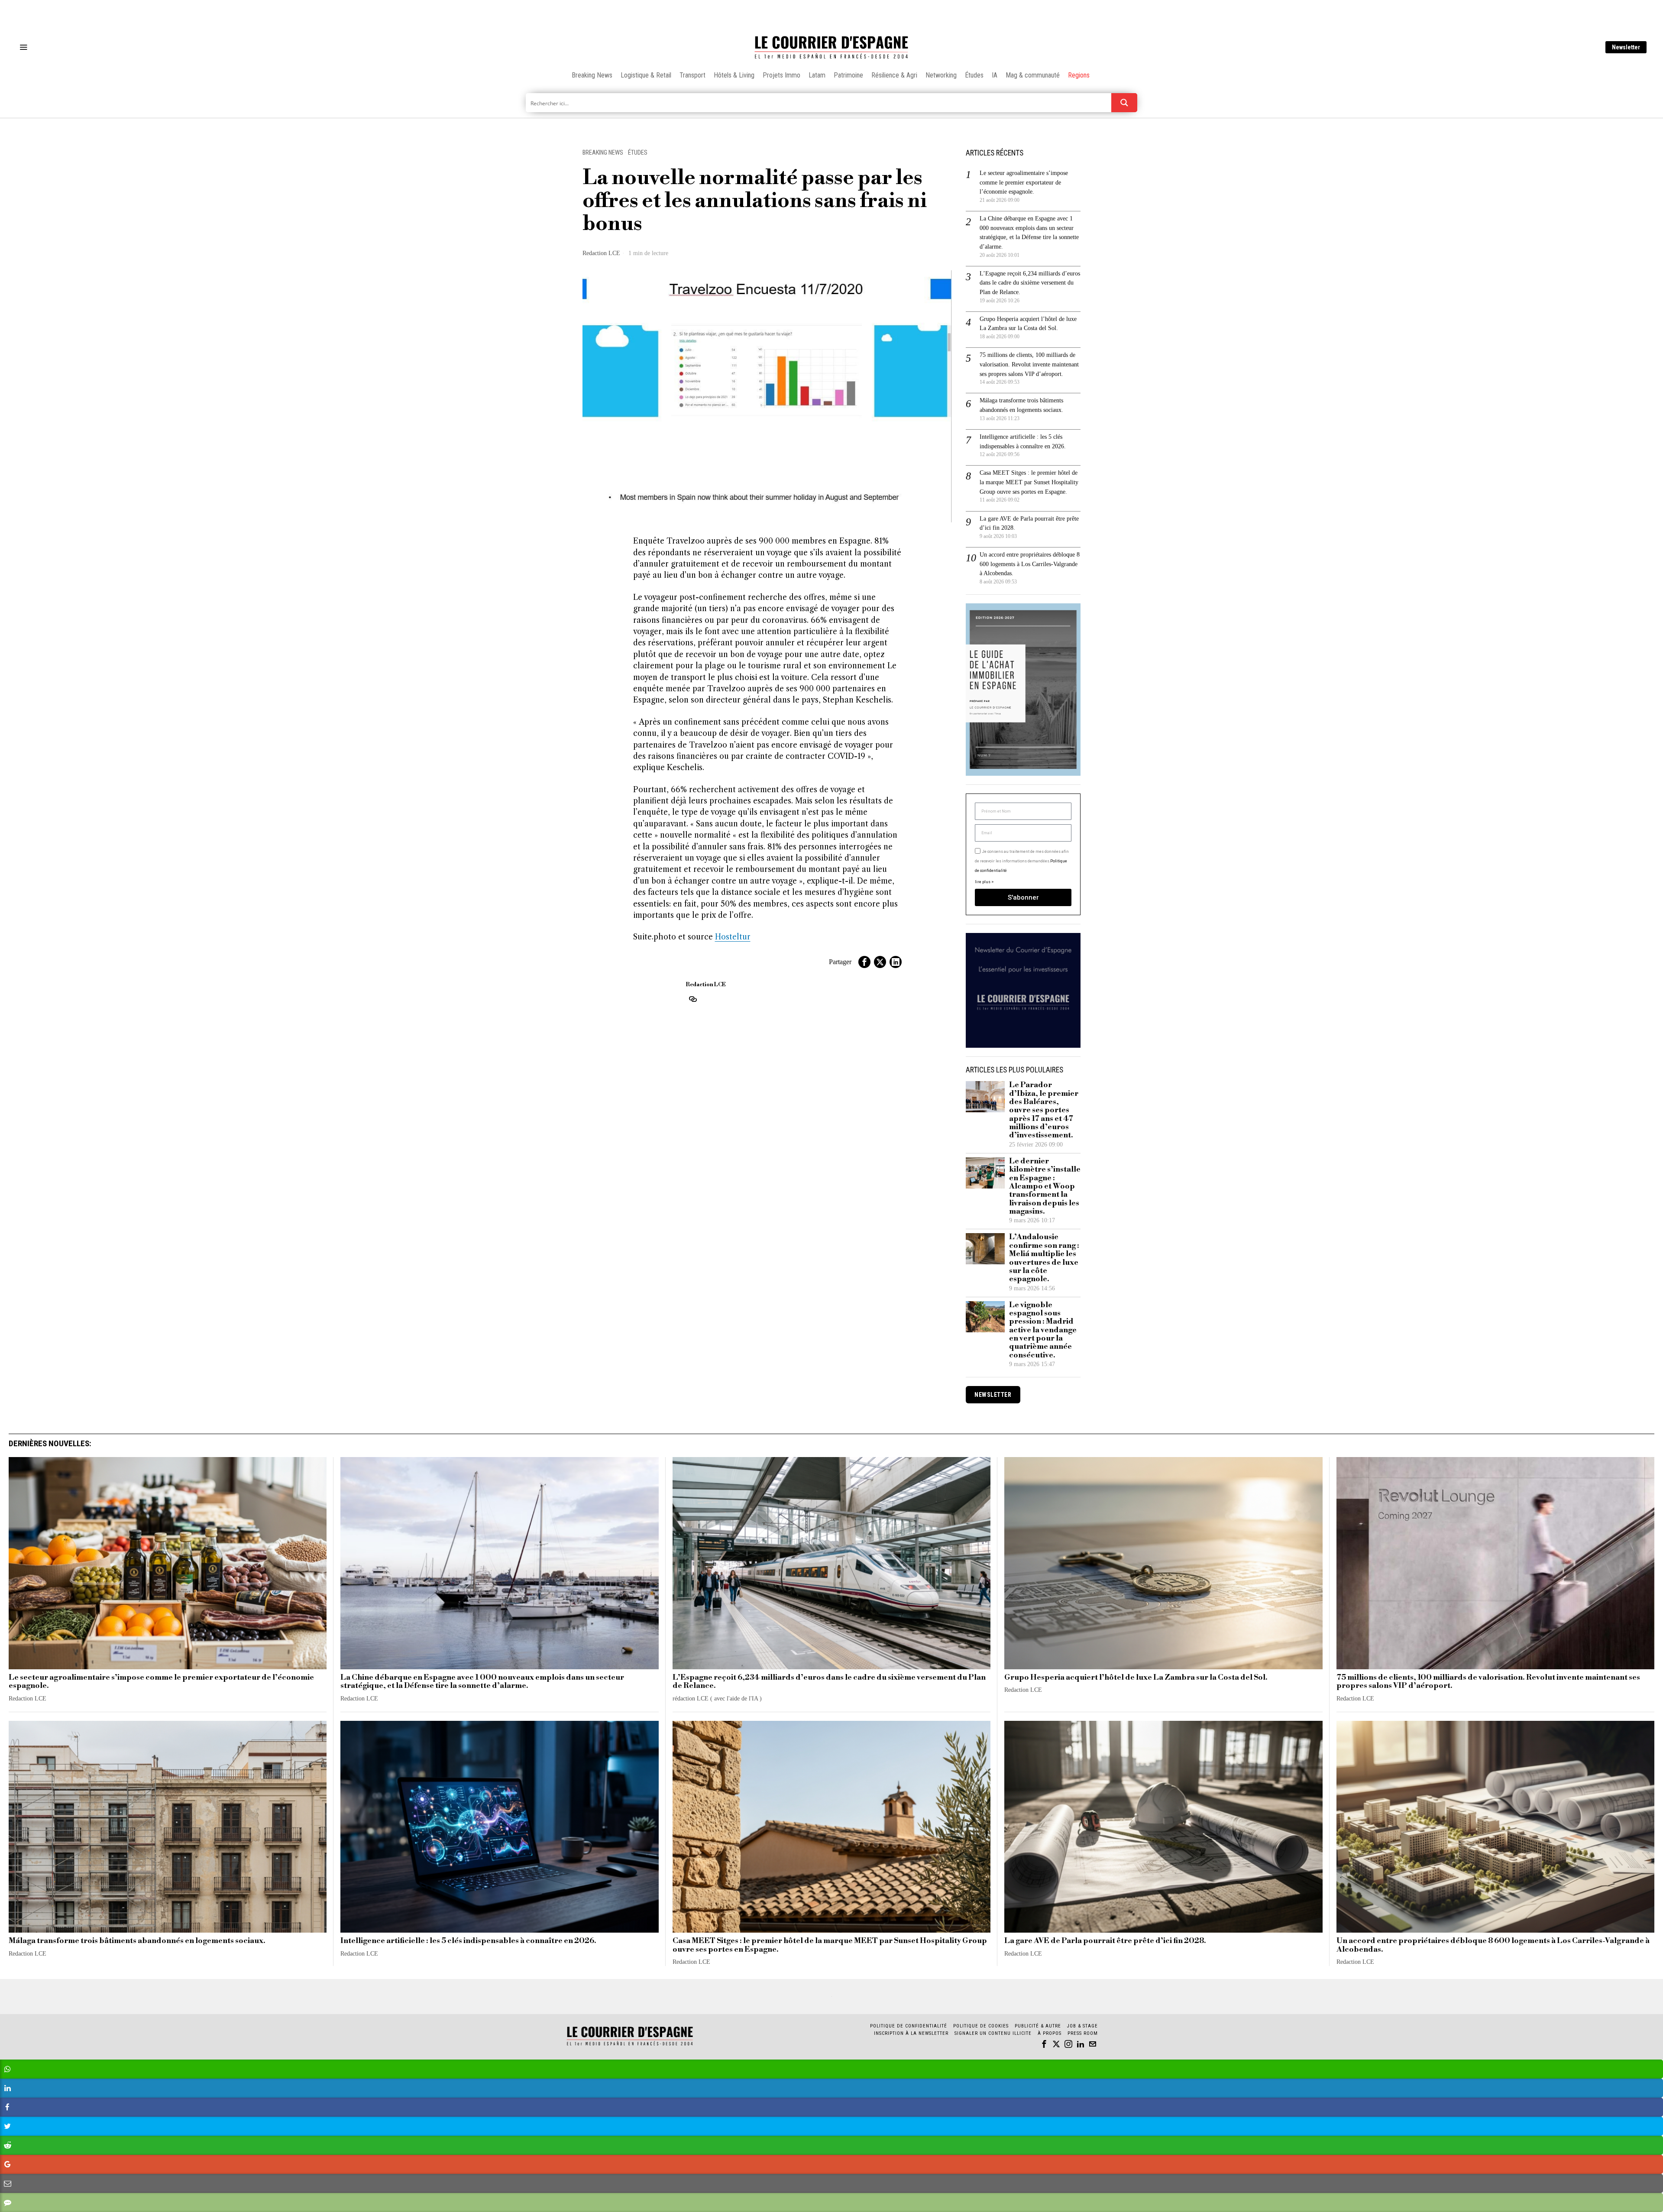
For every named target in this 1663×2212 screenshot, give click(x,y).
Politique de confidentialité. (882, 1212)
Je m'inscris (920, 1180)
